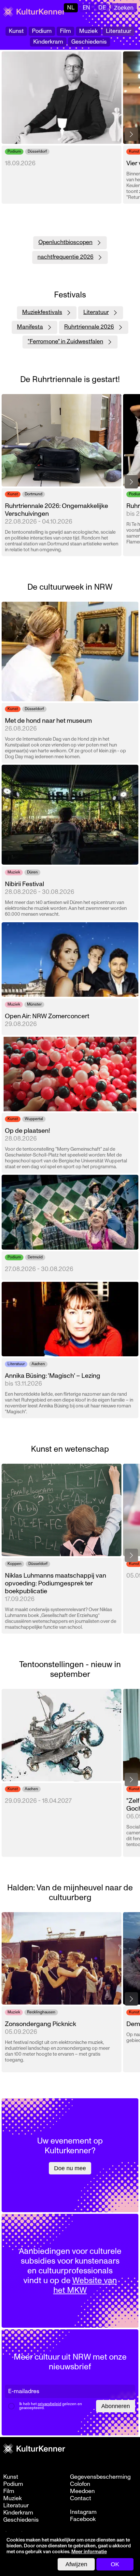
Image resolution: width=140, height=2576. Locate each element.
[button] (131, 134)
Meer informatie (89, 2552)
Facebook (83, 2519)
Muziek (88, 31)
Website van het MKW (85, 2285)
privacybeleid (49, 2404)
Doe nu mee (70, 2168)
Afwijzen (76, 2564)
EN (86, 8)
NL (71, 8)
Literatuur (119, 31)
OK (115, 2564)
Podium (42, 31)
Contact (81, 2499)
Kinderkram (48, 42)
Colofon (80, 2484)
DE (102, 8)
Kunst (16, 31)
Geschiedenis (89, 42)
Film (65, 31)
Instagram (83, 2512)
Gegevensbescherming (100, 2477)
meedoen (82, 2491)
